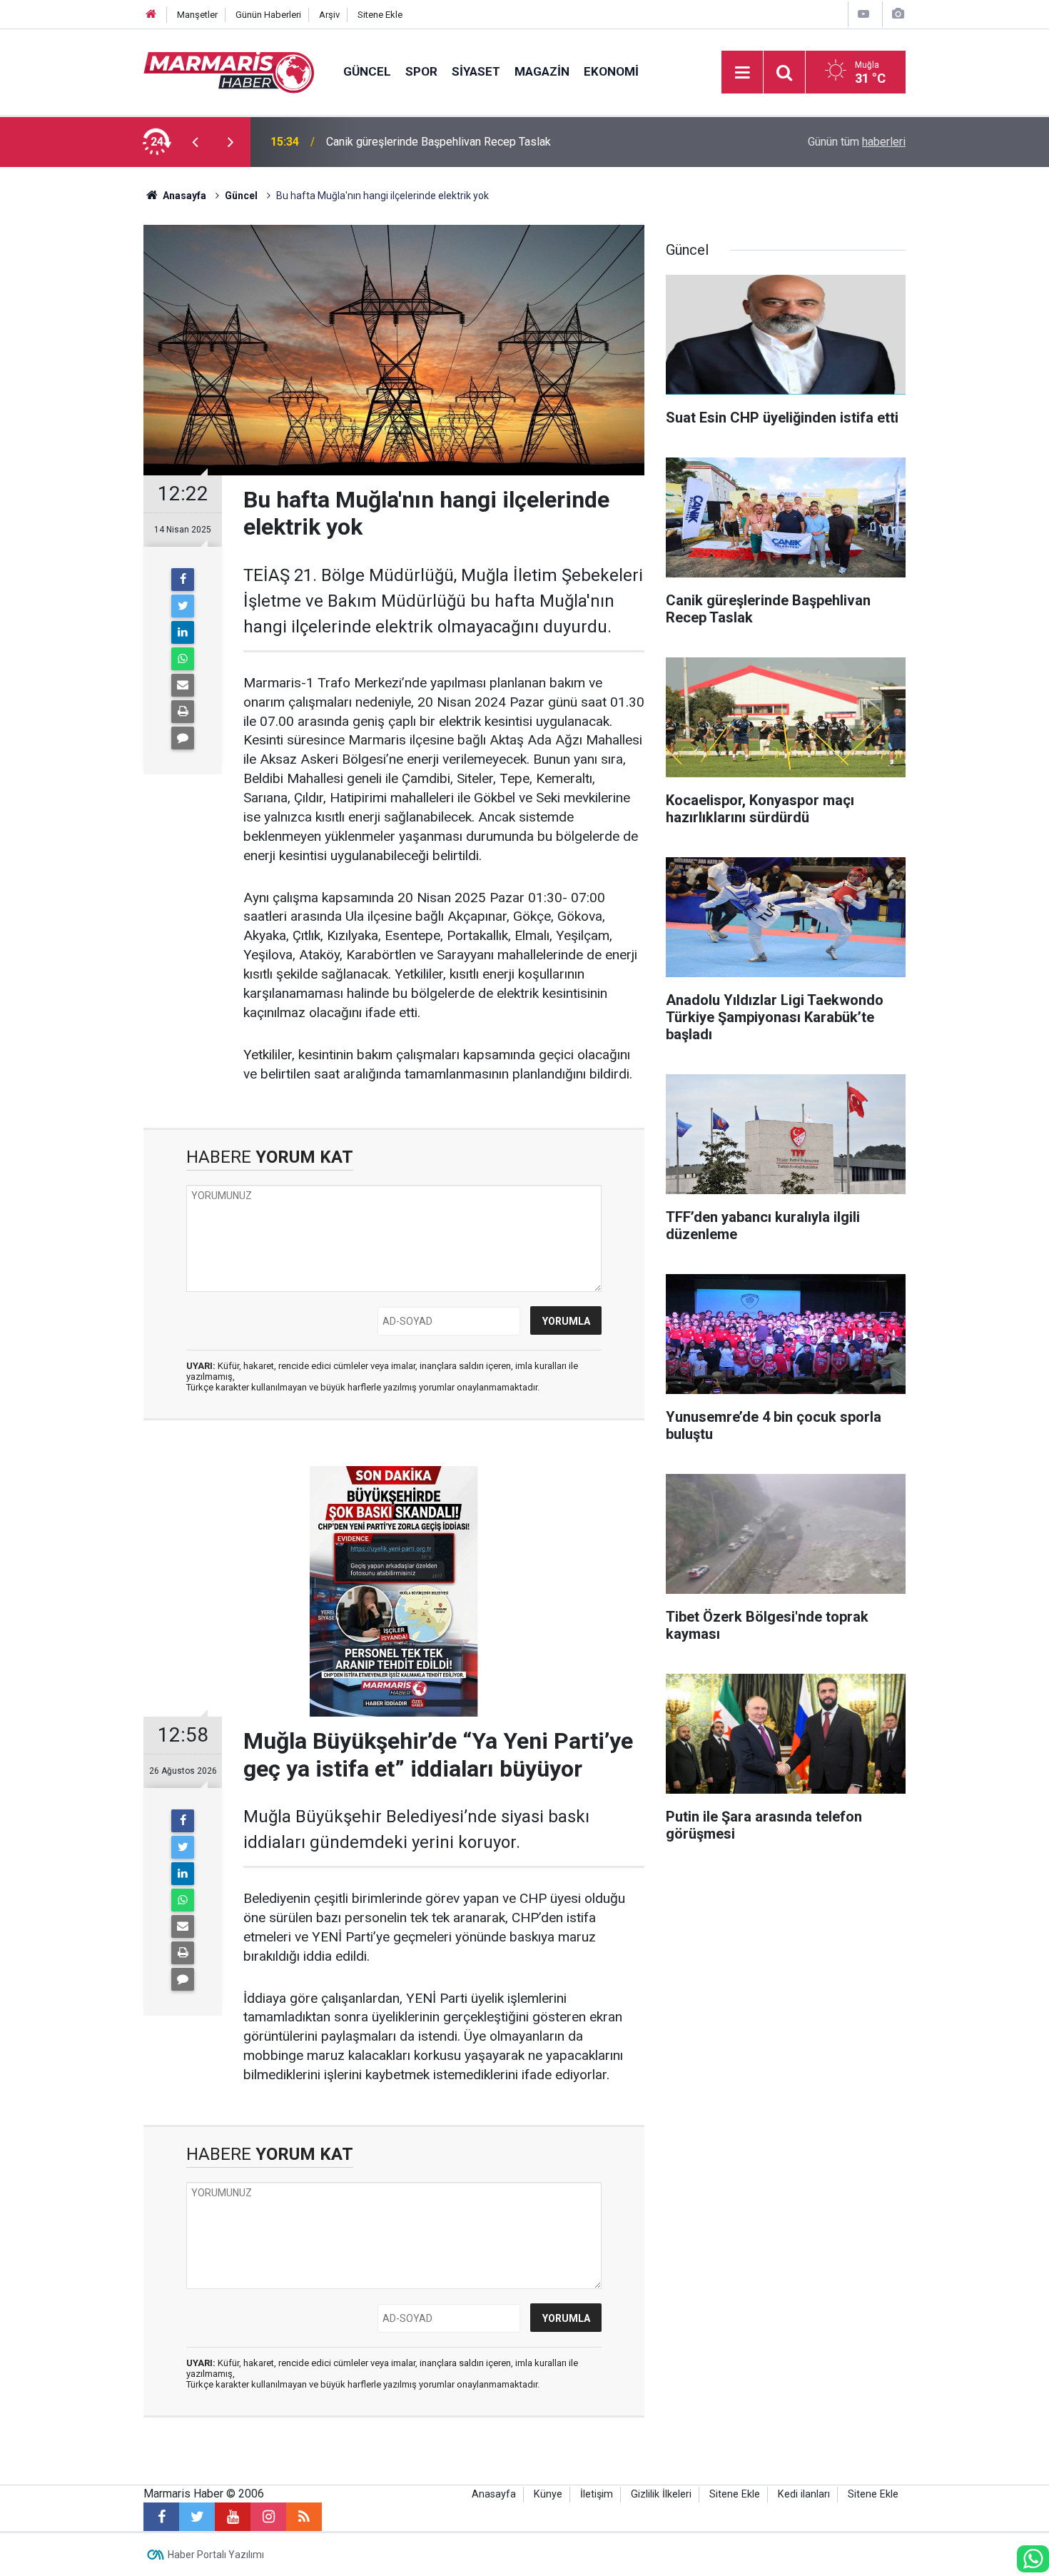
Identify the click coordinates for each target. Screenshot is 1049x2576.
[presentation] (195, 142)
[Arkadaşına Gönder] (183, 685)
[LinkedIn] (183, 632)
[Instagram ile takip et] (268, 2517)
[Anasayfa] (151, 15)
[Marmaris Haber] (229, 71)
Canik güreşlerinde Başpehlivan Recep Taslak (439, 142)
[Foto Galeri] (898, 14)
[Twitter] (183, 606)
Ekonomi (611, 71)
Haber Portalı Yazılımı (216, 2555)
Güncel (367, 71)
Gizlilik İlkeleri (661, 2494)
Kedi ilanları (804, 2494)
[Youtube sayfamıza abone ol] (233, 2517)
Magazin (542, 71)
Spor (421, 71)
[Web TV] (863, 14)
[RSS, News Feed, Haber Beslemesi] (304, 2517)
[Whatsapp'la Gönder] (183, 659)
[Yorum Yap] (183, 738)
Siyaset (476, 71)
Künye (548, 2494)
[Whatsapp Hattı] (1033, 2559)
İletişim (597, 2494)
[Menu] (742, 73)
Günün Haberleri (268, 15)
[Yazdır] (183, 712)
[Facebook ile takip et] (161, 2517)
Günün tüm (857, 142)
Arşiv (329, 15)
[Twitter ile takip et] (197, 2517)
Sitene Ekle (380, 15)
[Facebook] (183, 580)
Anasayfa (494, 2494)
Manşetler (197, 15)
